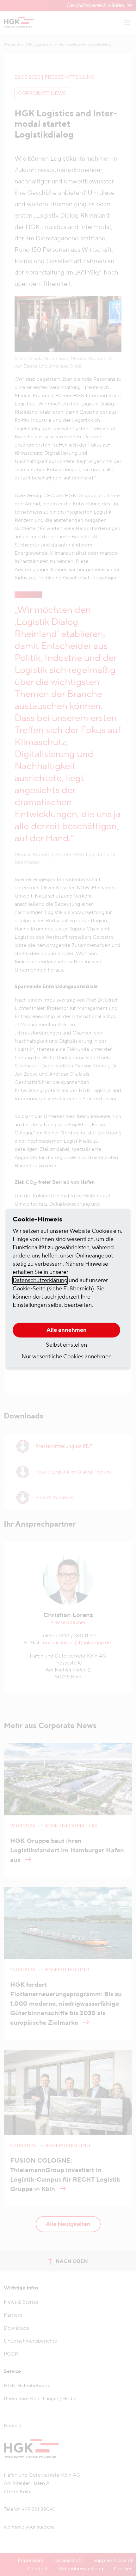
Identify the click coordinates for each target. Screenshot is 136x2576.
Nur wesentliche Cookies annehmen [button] (67, 1357)
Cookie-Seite (29, 1289)
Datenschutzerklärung (40, 1280)
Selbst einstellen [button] (66, 1345)
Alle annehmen (67, 1330)
